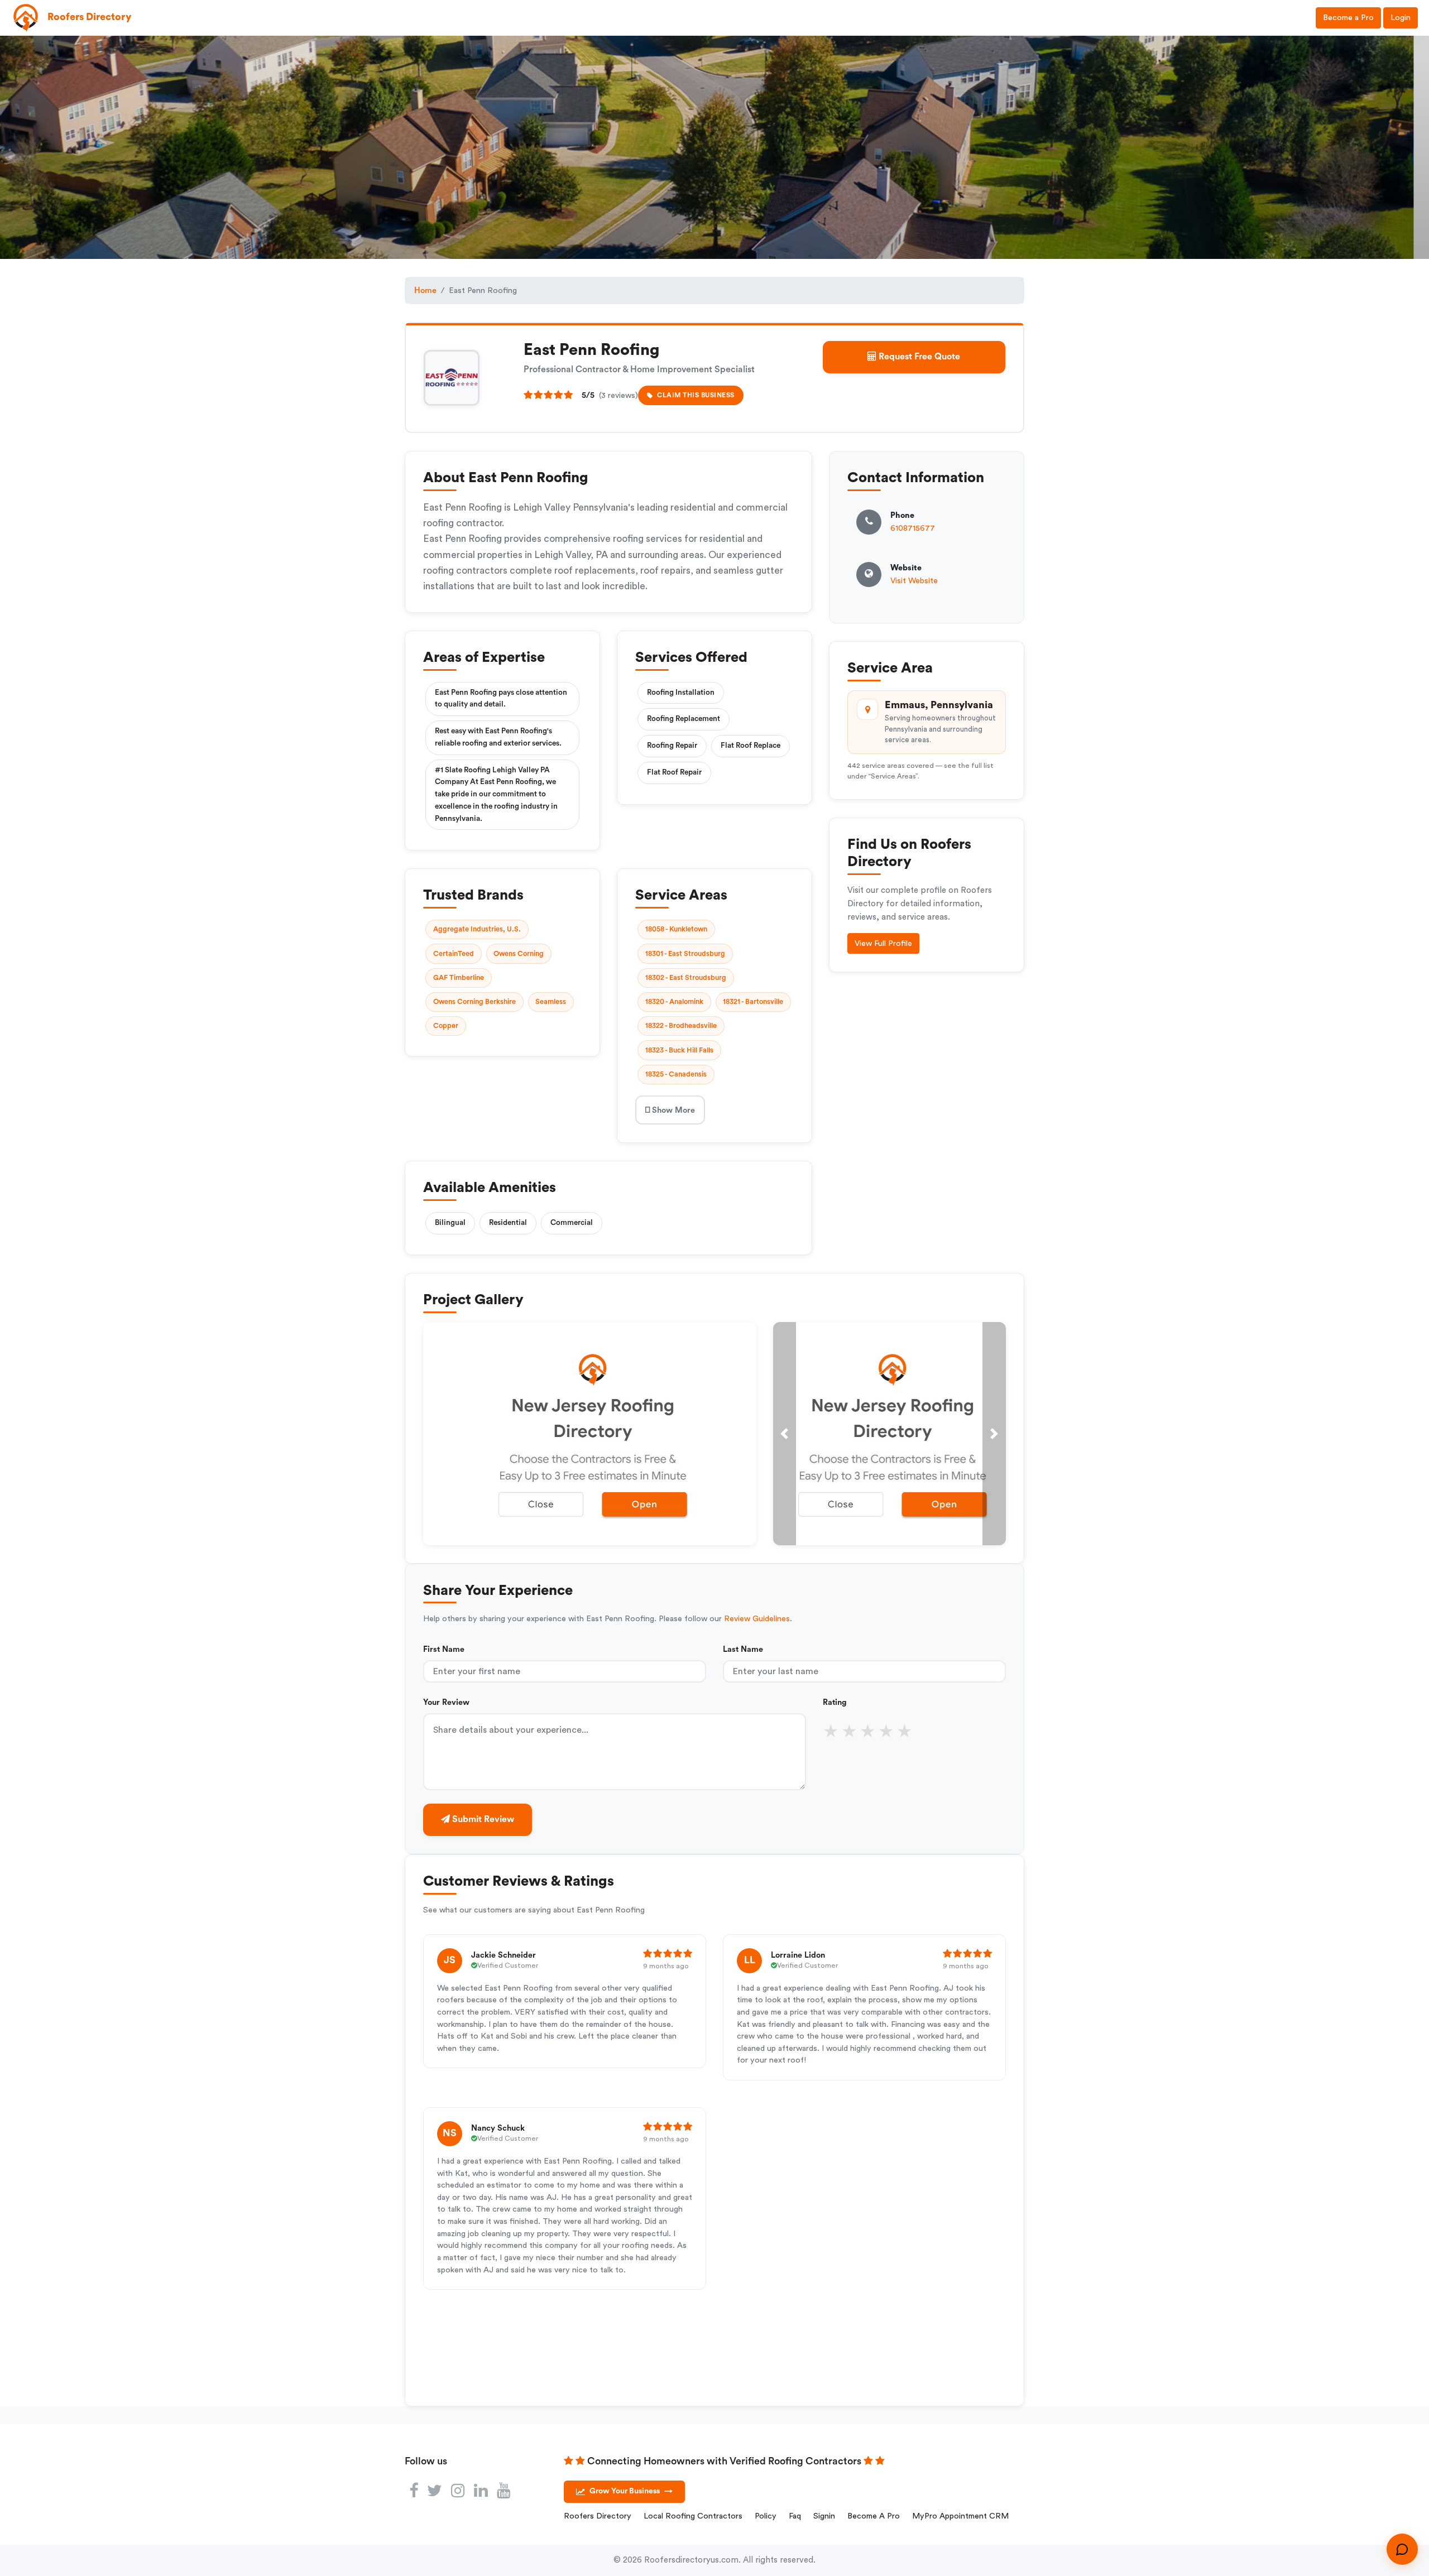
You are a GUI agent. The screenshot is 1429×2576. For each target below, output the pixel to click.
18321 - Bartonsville (753, 1002)
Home (425, 290)
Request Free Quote (918, 357)
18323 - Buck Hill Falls (679, 1050)
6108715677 (913, 528)
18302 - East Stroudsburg (686, 978)
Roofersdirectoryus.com (691, 2560)
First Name (444, 1649)
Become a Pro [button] (1348, 18)
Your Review (446, 1702)
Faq (795, 2516)
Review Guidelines (757, 1619)
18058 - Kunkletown (676, 929)
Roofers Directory (598, 2516)
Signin (824, 2516)
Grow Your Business (631, 2491)
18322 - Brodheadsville (681, 1026)
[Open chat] (1402, 2549)
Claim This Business (696, 395)
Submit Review (482, 1819)
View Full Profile (883, 943)
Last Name (743, 1649)
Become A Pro (874, 2516)
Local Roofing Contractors (693, 2516)
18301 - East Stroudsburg (685, 954)
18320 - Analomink (674, 1002)
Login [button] (1401, 18)
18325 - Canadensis (676, 1074)
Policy (766, 2516)
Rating (835, 1702)
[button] (785, 1434)
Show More (672, 1110)
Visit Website (914, 581)
